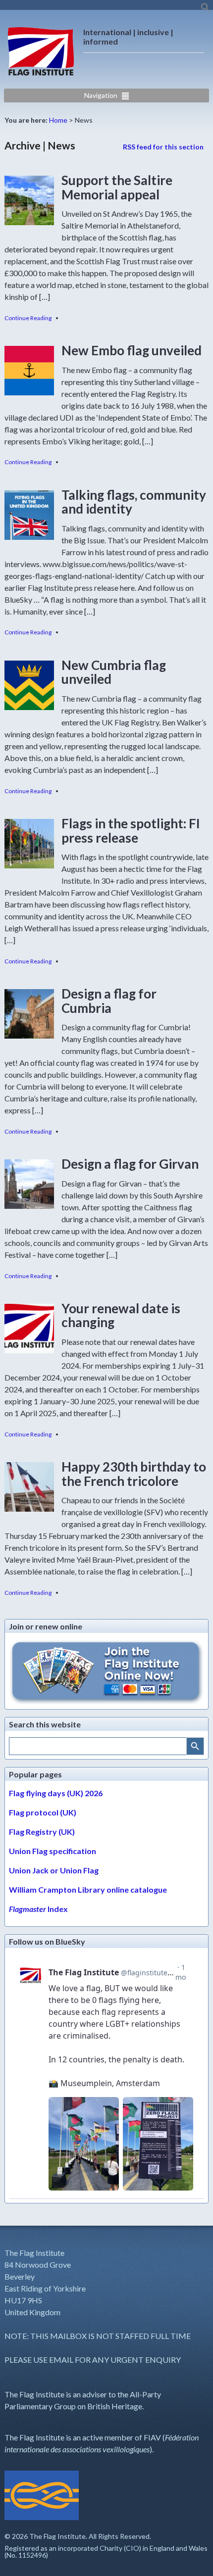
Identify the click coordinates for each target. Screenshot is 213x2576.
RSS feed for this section (163, 147)
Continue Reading (28, 318)
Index (38, 1909)
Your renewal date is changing (121, 1315)
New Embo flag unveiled (132, 350)
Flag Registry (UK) (42, 1832)
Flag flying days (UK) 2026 (56, 1793)
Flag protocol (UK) (43, 1812)
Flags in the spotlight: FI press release (131, 831)
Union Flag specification (53, 1851)
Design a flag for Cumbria (109, 1001)
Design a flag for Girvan (130, 1164)
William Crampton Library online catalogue (88, 1889)
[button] (206, 10)
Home (58, 120)
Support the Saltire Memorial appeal (117, 187)
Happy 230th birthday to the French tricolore (134, 1474)
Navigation (101, 95)
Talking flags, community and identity (134, 502)
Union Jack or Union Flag (54, 1870)
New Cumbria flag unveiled (114, 672)
